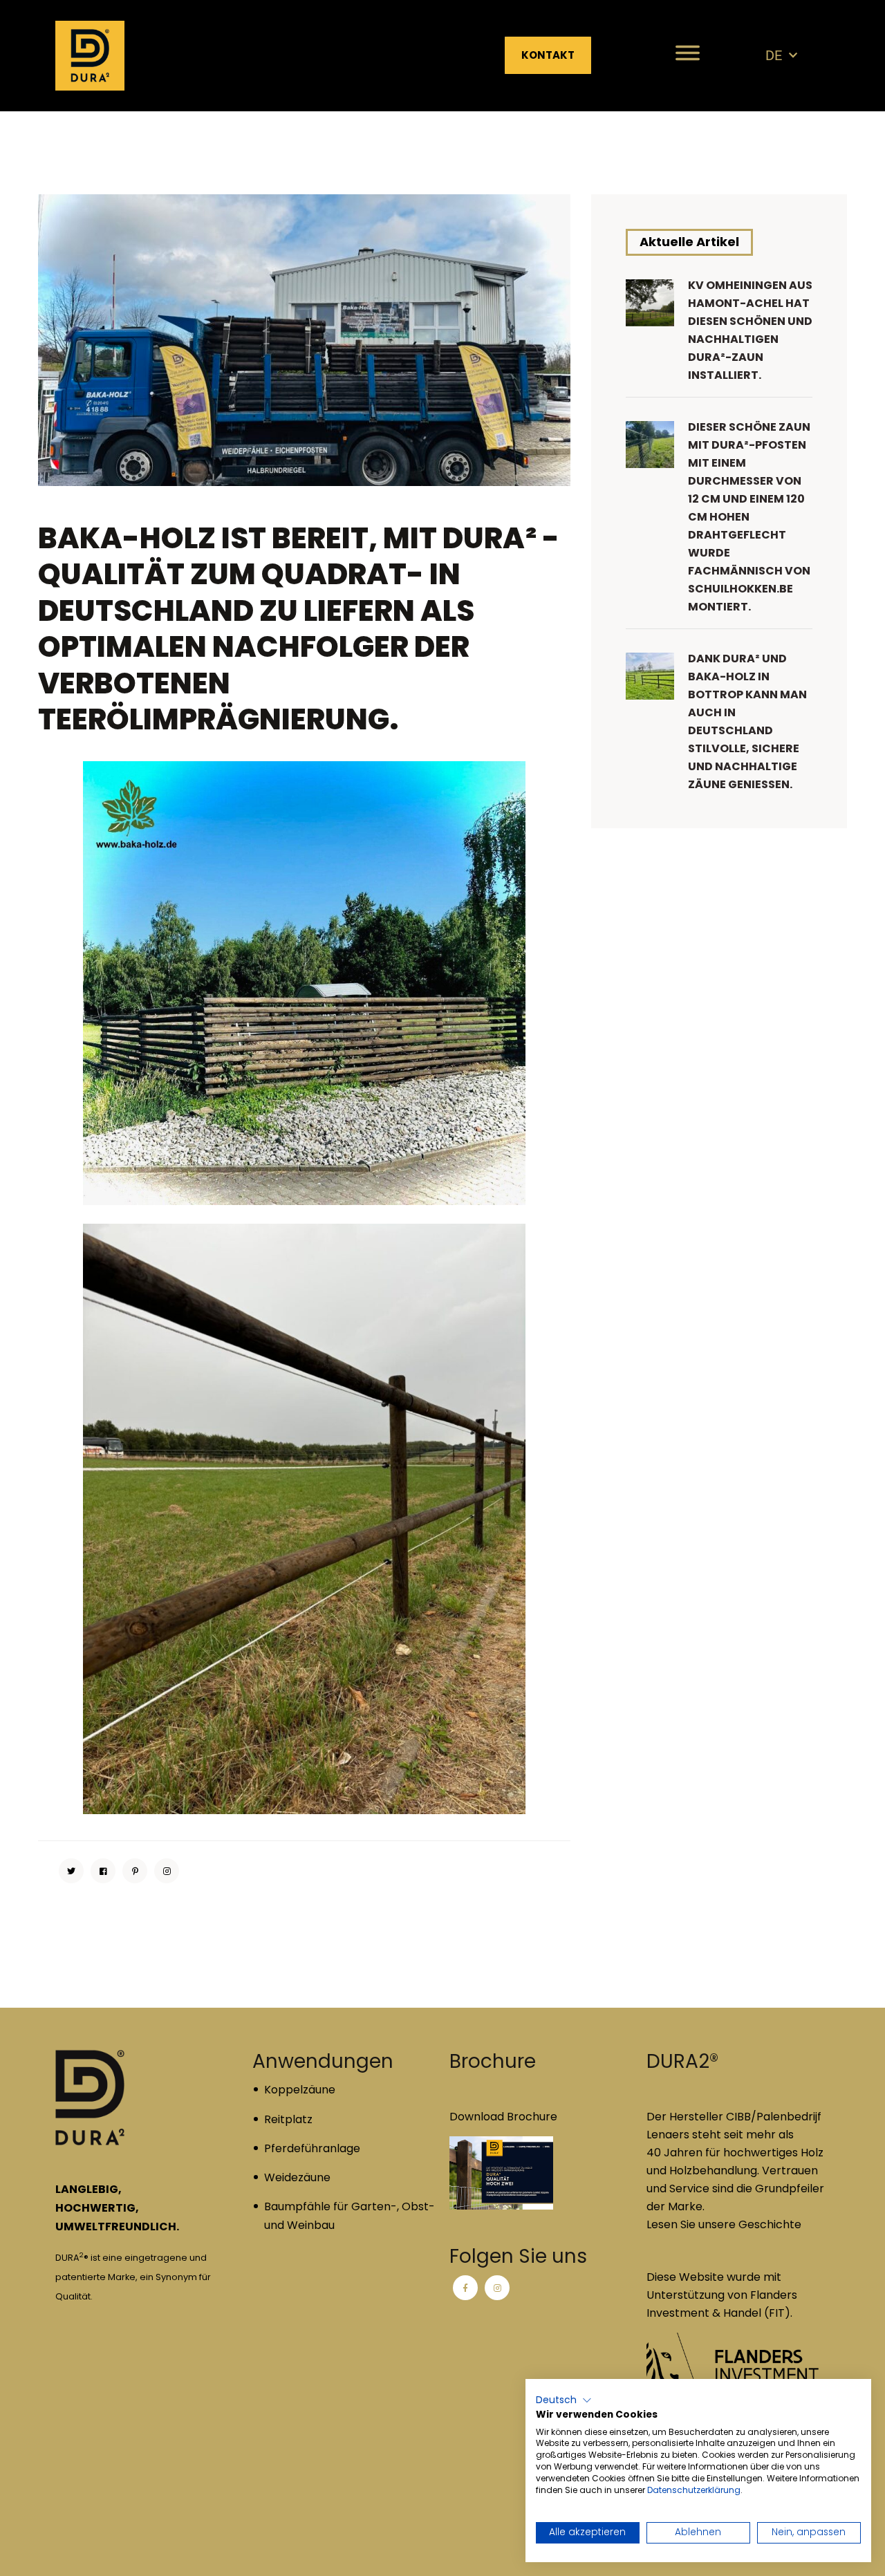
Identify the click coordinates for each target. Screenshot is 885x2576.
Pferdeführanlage (312, 2148)
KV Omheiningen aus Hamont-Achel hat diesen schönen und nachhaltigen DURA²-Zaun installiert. (750, 330)
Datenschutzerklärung (694, 2490)
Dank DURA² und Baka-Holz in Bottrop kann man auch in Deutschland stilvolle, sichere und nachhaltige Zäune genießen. (747, 721)
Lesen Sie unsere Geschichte (724, 2224)
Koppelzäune (300, 2090)
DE (774, 55)
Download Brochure (503, 2117)
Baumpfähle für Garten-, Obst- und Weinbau (350, 2216)
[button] (564, 2400)
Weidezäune (297, 2177)
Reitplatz (288, 2119)
